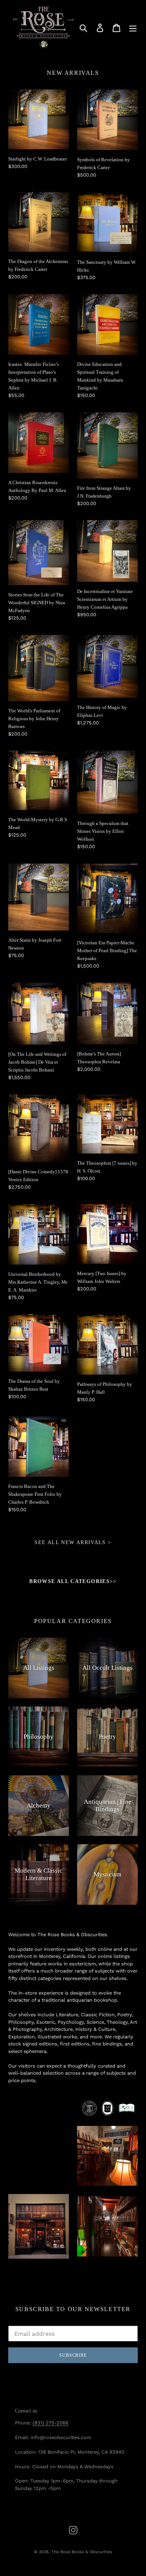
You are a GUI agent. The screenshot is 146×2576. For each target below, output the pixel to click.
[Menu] (133, 28)
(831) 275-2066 (51, 2423)
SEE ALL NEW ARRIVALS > (73, 1542)
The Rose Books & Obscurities (82, 2552)
